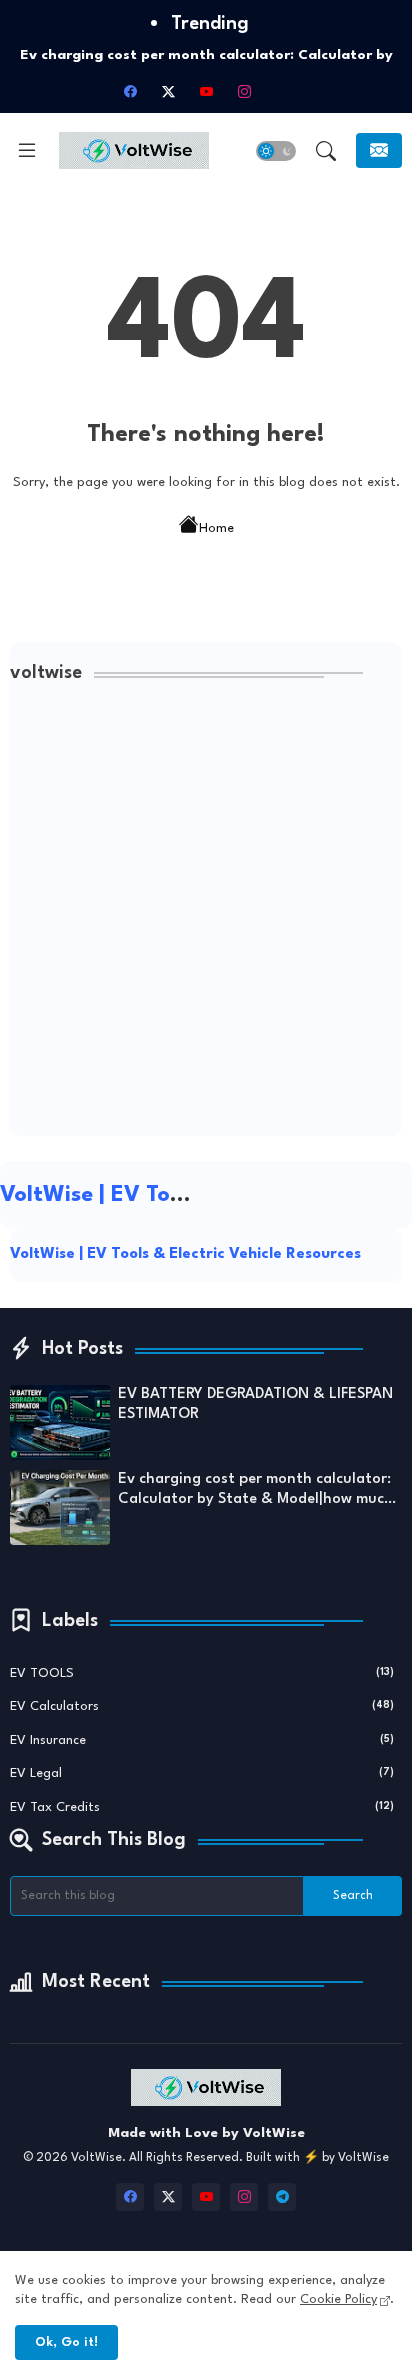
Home (216, 528)
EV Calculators (202, 1706)
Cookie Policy (338, 2299)
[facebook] (130, 91)
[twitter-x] (168, 91)
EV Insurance (202, 1740)
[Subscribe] (379, 150)
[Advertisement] (206, 915)
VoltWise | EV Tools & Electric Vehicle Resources (185, 1254)
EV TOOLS (202, 1673)
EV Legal (202, 1773)
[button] (276, 151)
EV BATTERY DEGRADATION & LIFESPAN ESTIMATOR (255, 1404)
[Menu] (27, 151)
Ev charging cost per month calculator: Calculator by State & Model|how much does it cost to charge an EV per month (256, 1491)
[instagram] (244, 91)
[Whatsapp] (282, 91)
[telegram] (282, 2197)
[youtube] (206, 91)
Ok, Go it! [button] (66, 2342)
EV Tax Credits (202, 1807)
